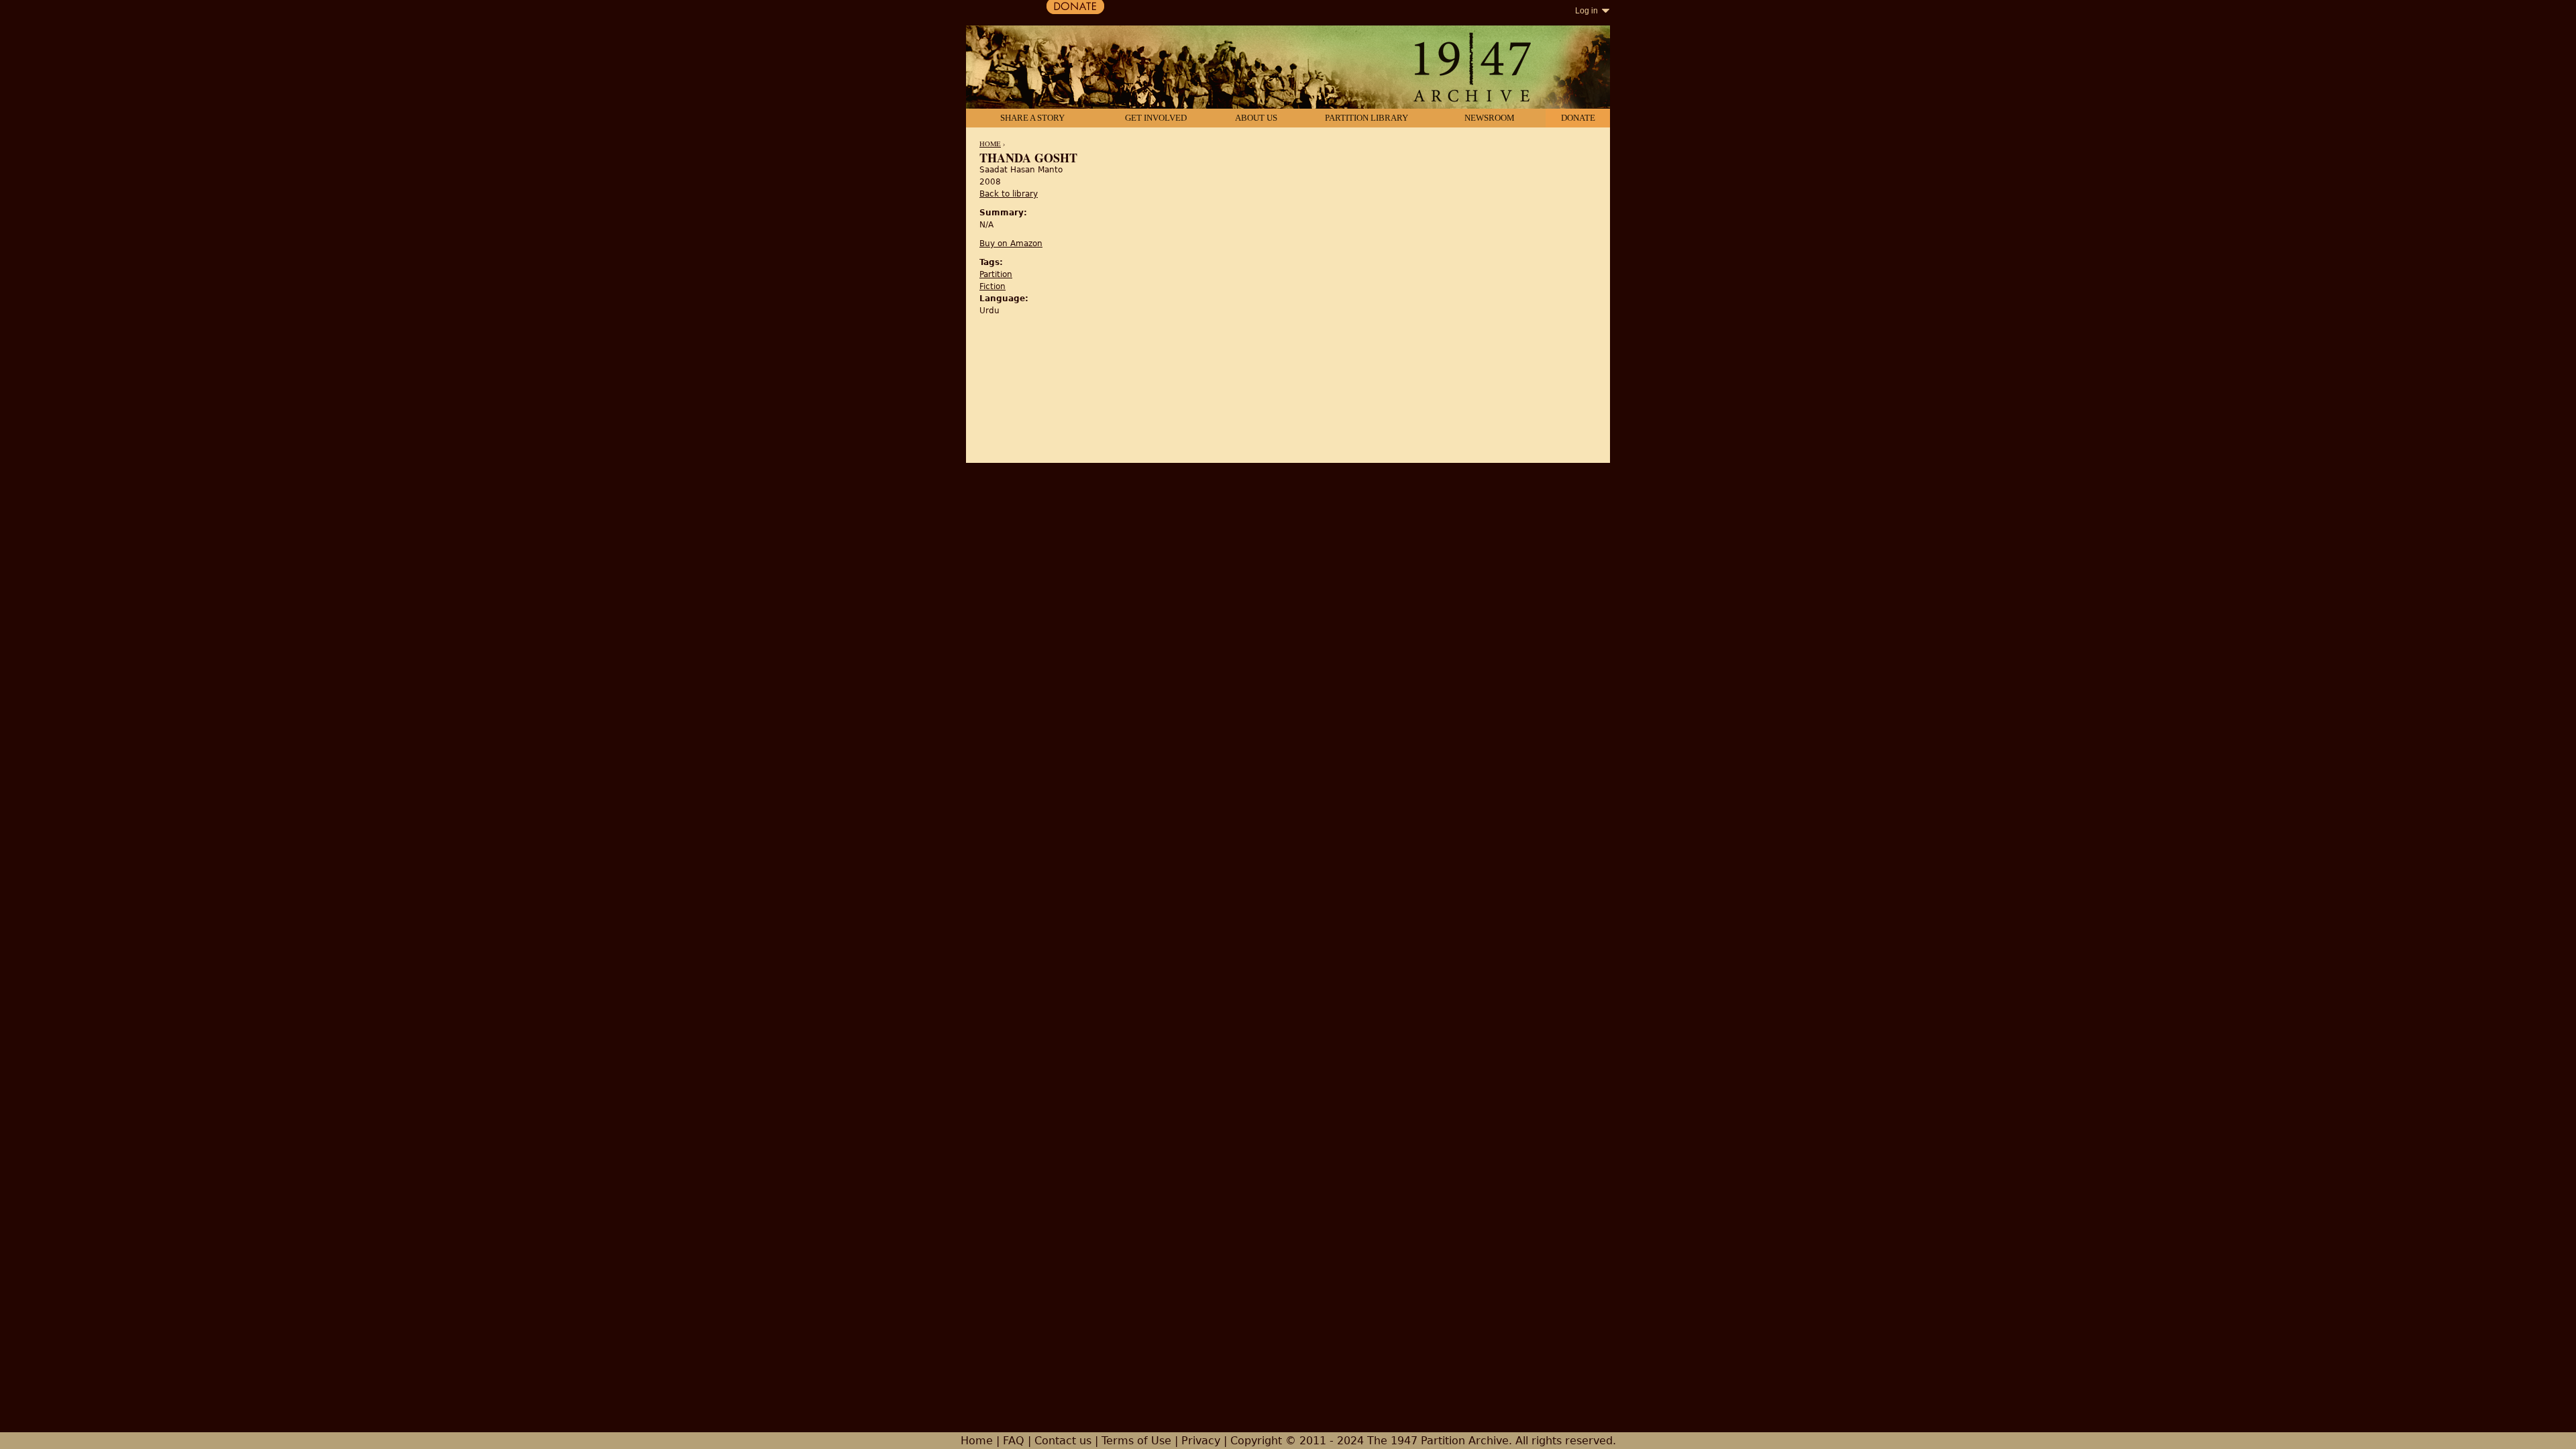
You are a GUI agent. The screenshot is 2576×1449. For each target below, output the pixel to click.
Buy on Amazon (1011, 244)
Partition (996, 274)
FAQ (1014, 1441)
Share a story (1032, 118)
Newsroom (1490, 118)
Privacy (1201, 1441)
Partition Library (1366, 118)
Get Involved (1156, 118)
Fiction (992, 286)
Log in (1587, 11)
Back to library (1009, 194)
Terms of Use (1136, 1441)
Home (990, 144)
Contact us (1063, 1441)
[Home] (1288, 68)
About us (1256, 118)
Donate (1578, 118)
